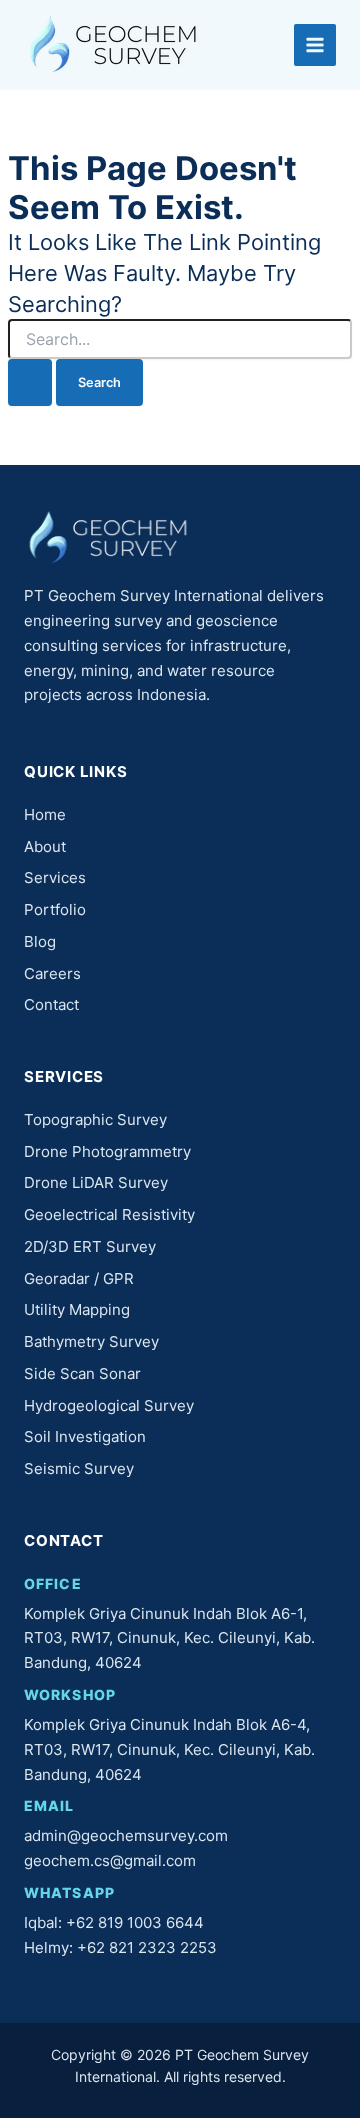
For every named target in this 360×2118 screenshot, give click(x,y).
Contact (51, 1004)
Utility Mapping (77, 1309)
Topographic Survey (95, 1119)
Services (55, 877)
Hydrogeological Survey (109, 1405)
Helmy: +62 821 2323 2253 (120, 1947)
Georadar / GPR (79, 1278)
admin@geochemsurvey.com (126, 1835)
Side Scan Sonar (82, 1373)
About (45, 846)
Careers (52, 973)
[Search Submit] (30, 382)
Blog (40, 941)
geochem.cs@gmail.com (110, 1860)
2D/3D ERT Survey (90, 1246)
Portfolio (55, 909)
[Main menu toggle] (315, 45)
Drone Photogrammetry (107, 1151)
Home (45, 814)
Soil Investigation (85, 1436)
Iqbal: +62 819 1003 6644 (114, 1922)
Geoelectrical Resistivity (109, 1214)
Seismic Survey (79, 1468)
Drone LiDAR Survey (96, 1182)
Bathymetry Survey (91, 1341)
